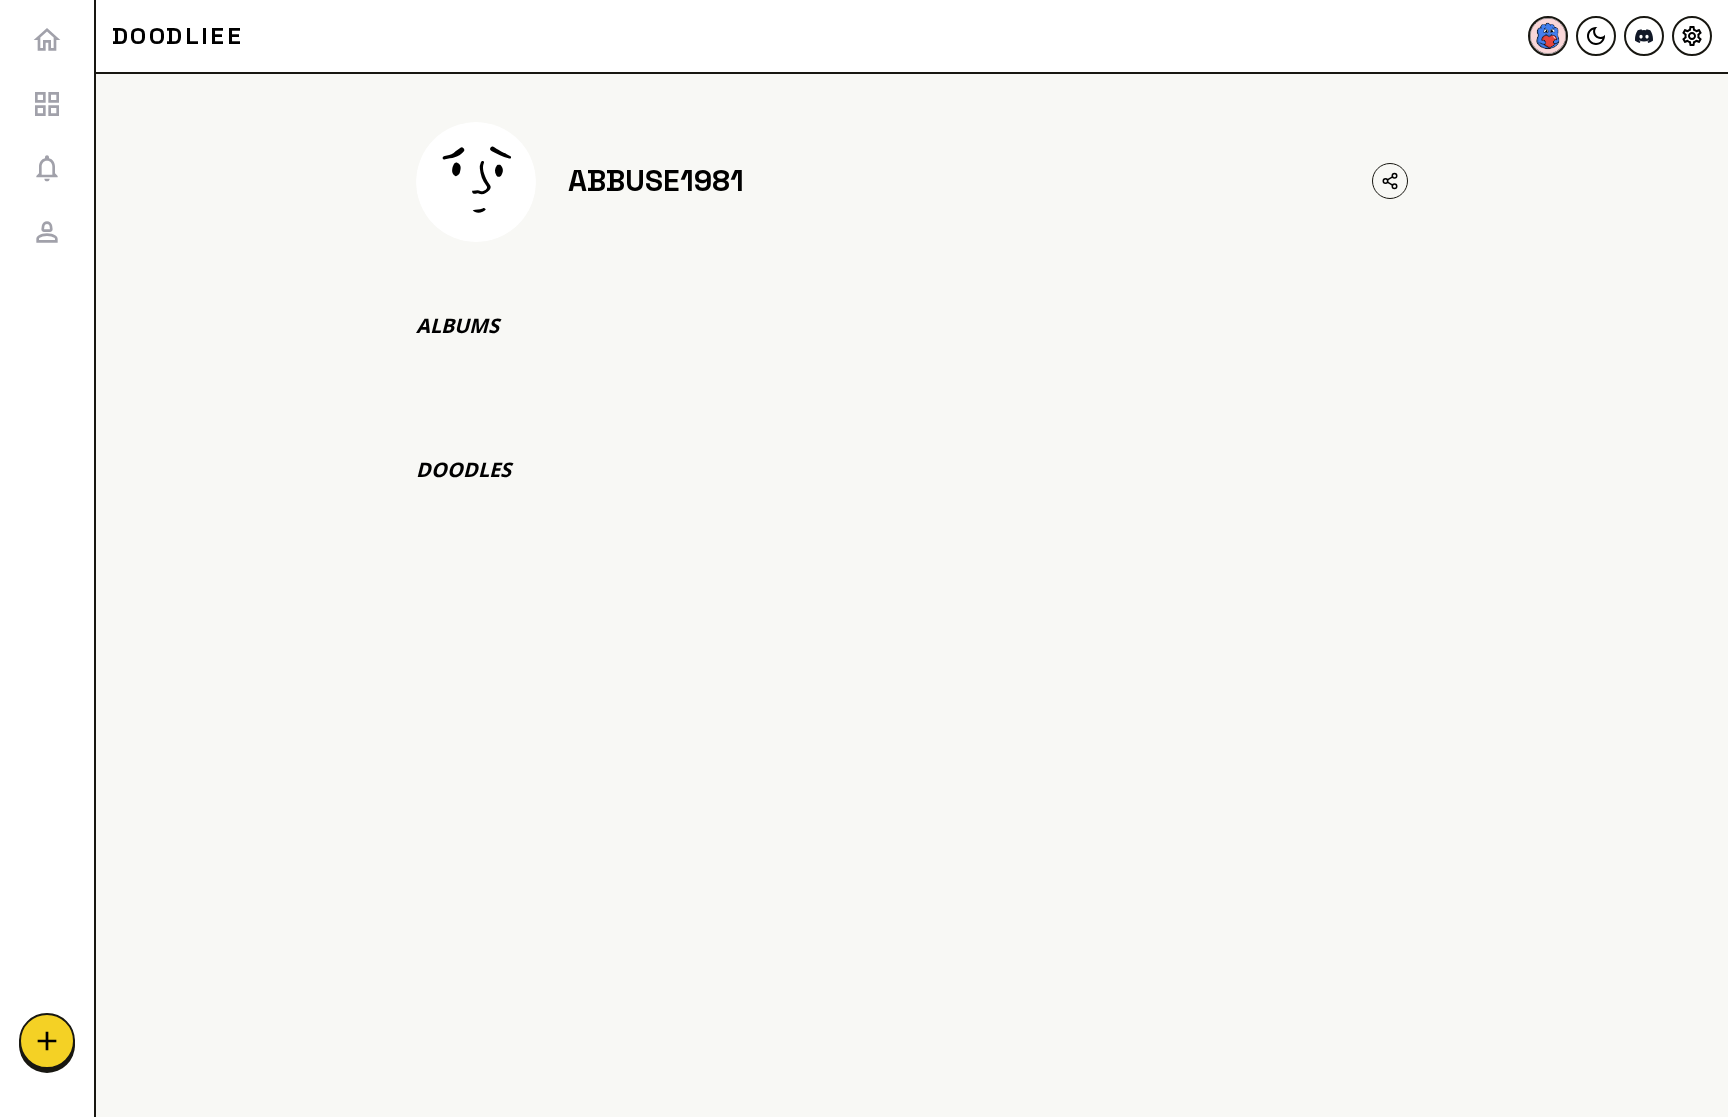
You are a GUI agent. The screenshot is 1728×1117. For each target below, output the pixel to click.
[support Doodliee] (1548, 36)
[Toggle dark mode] (1596, 36)
